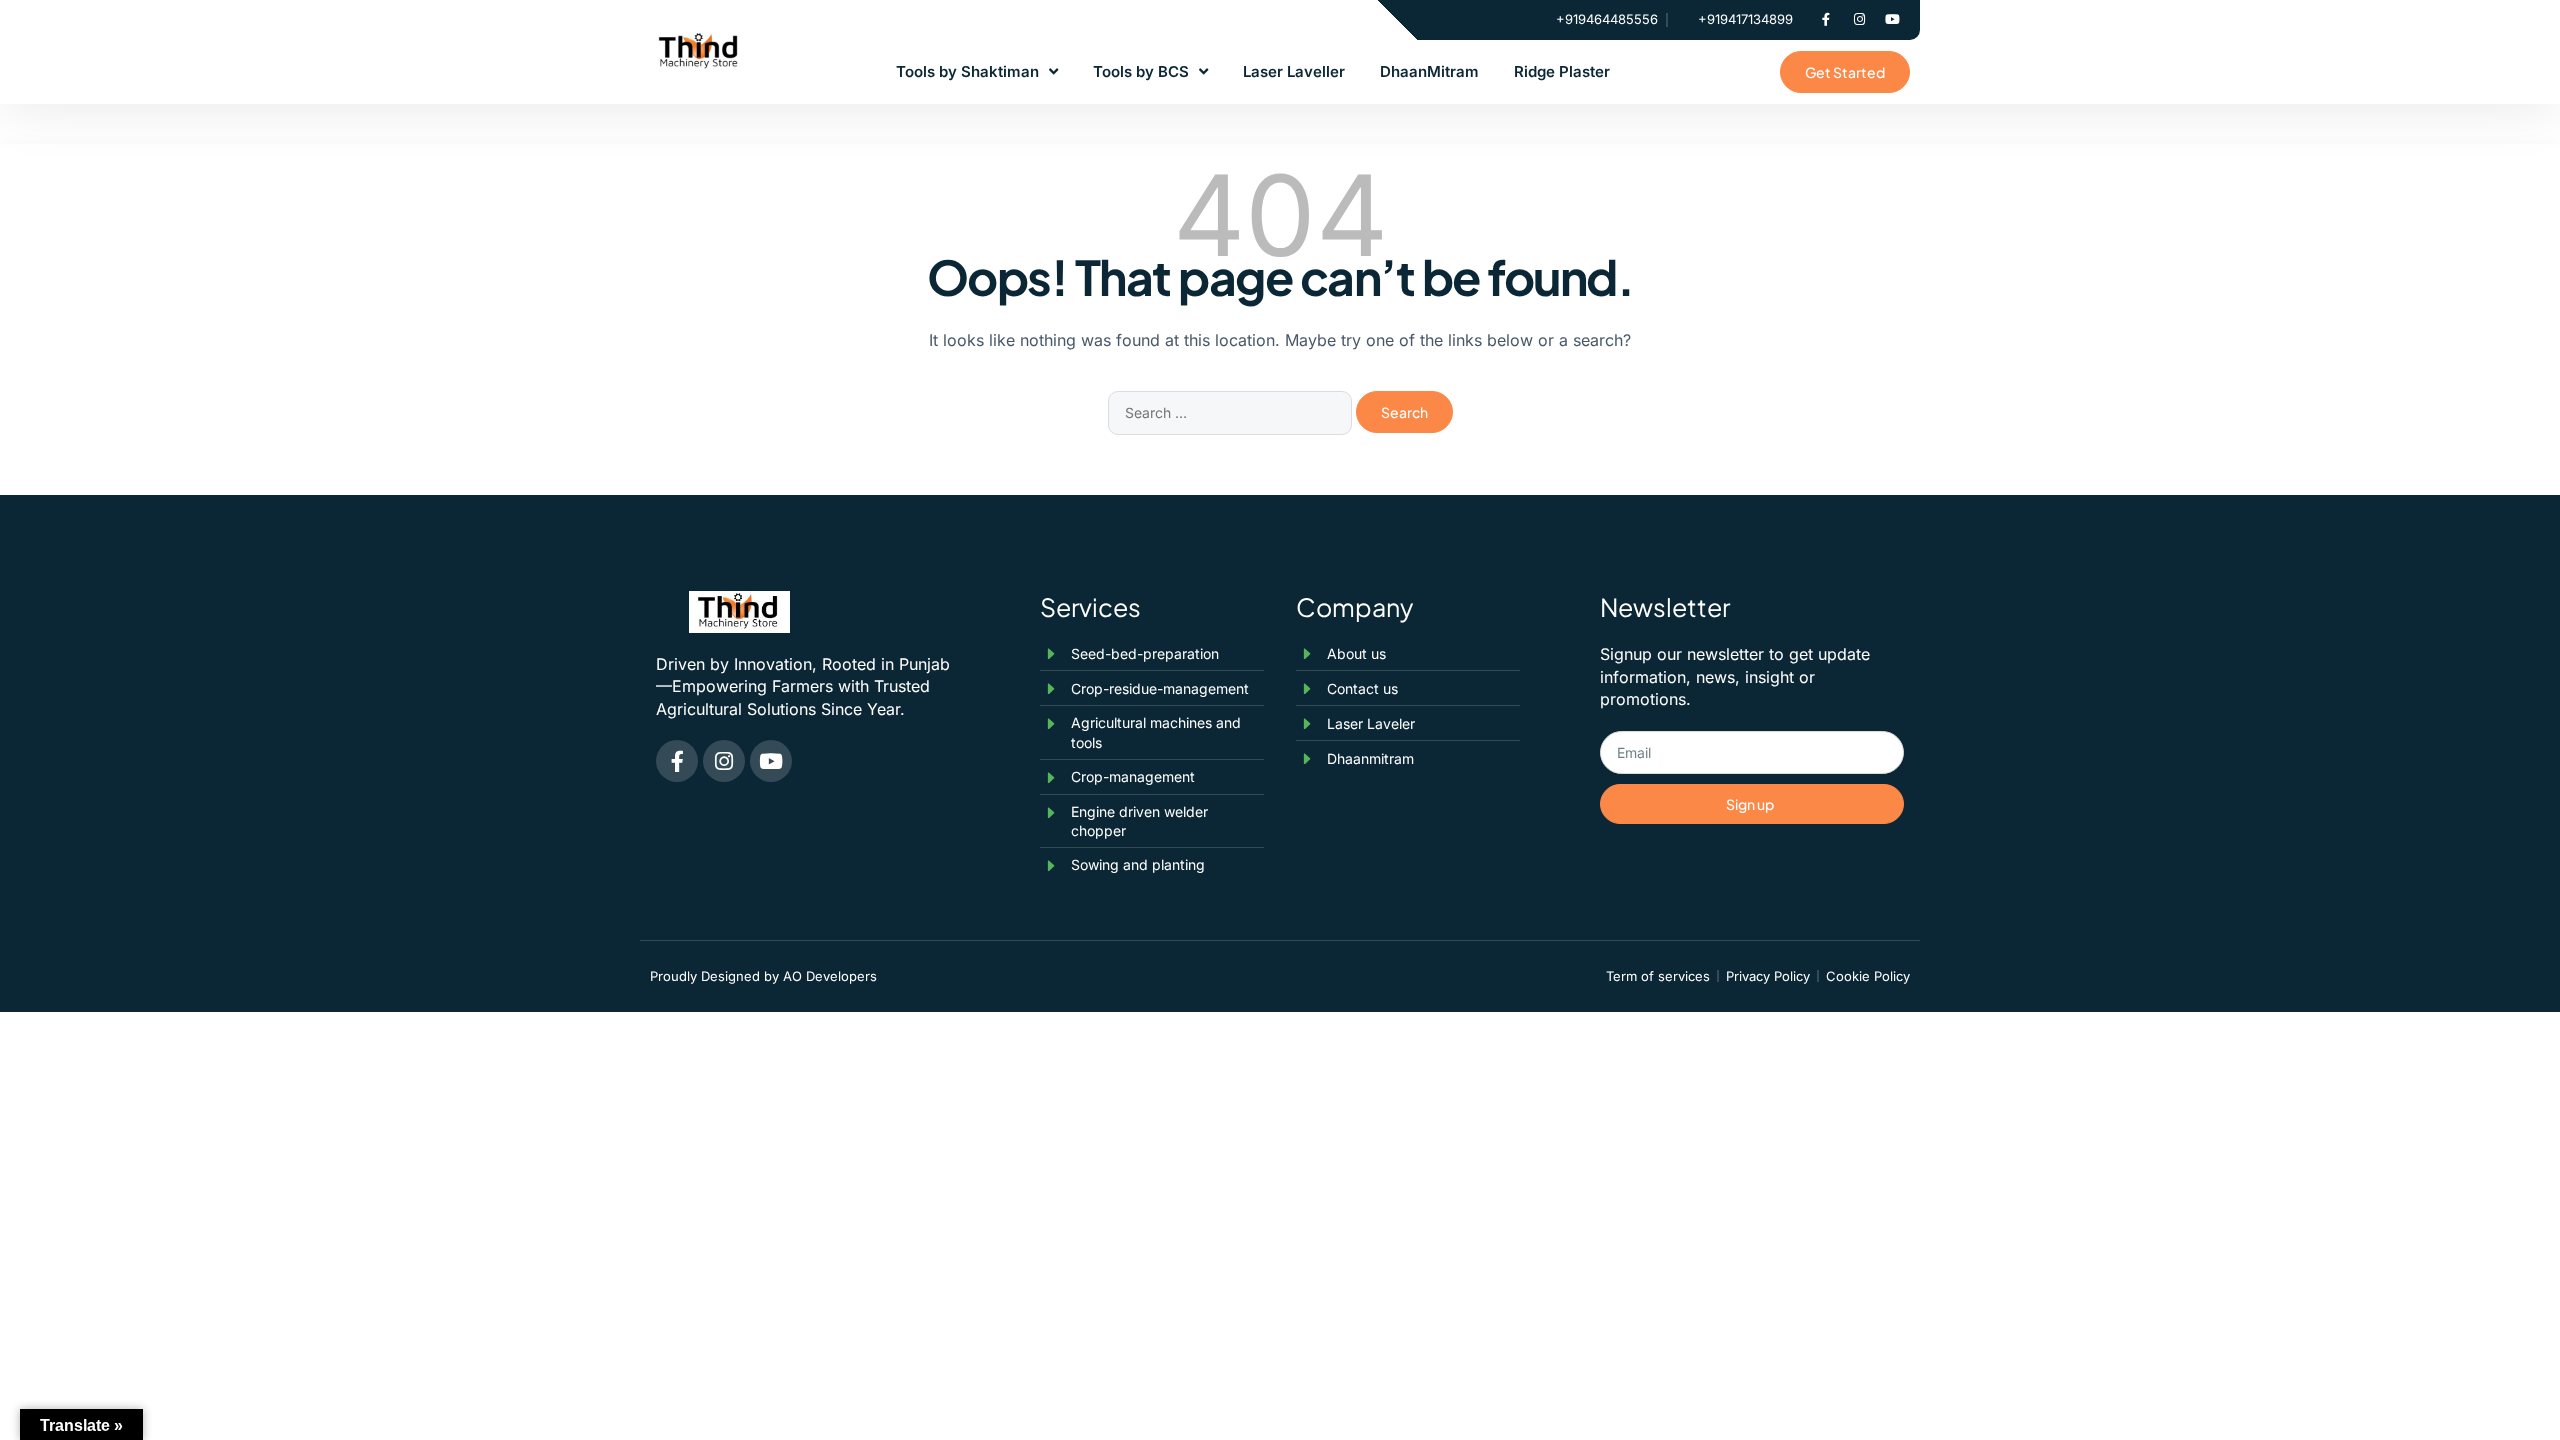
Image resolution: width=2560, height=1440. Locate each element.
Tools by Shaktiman (967, 71)
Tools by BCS (1141, 71)
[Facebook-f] (1826, 20)
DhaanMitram (1429, 71)
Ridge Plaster (1562, 71)
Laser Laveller (1294, 71)
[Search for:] (1232, 412)
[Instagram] (1859, 20)
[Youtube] (1892, 20)
